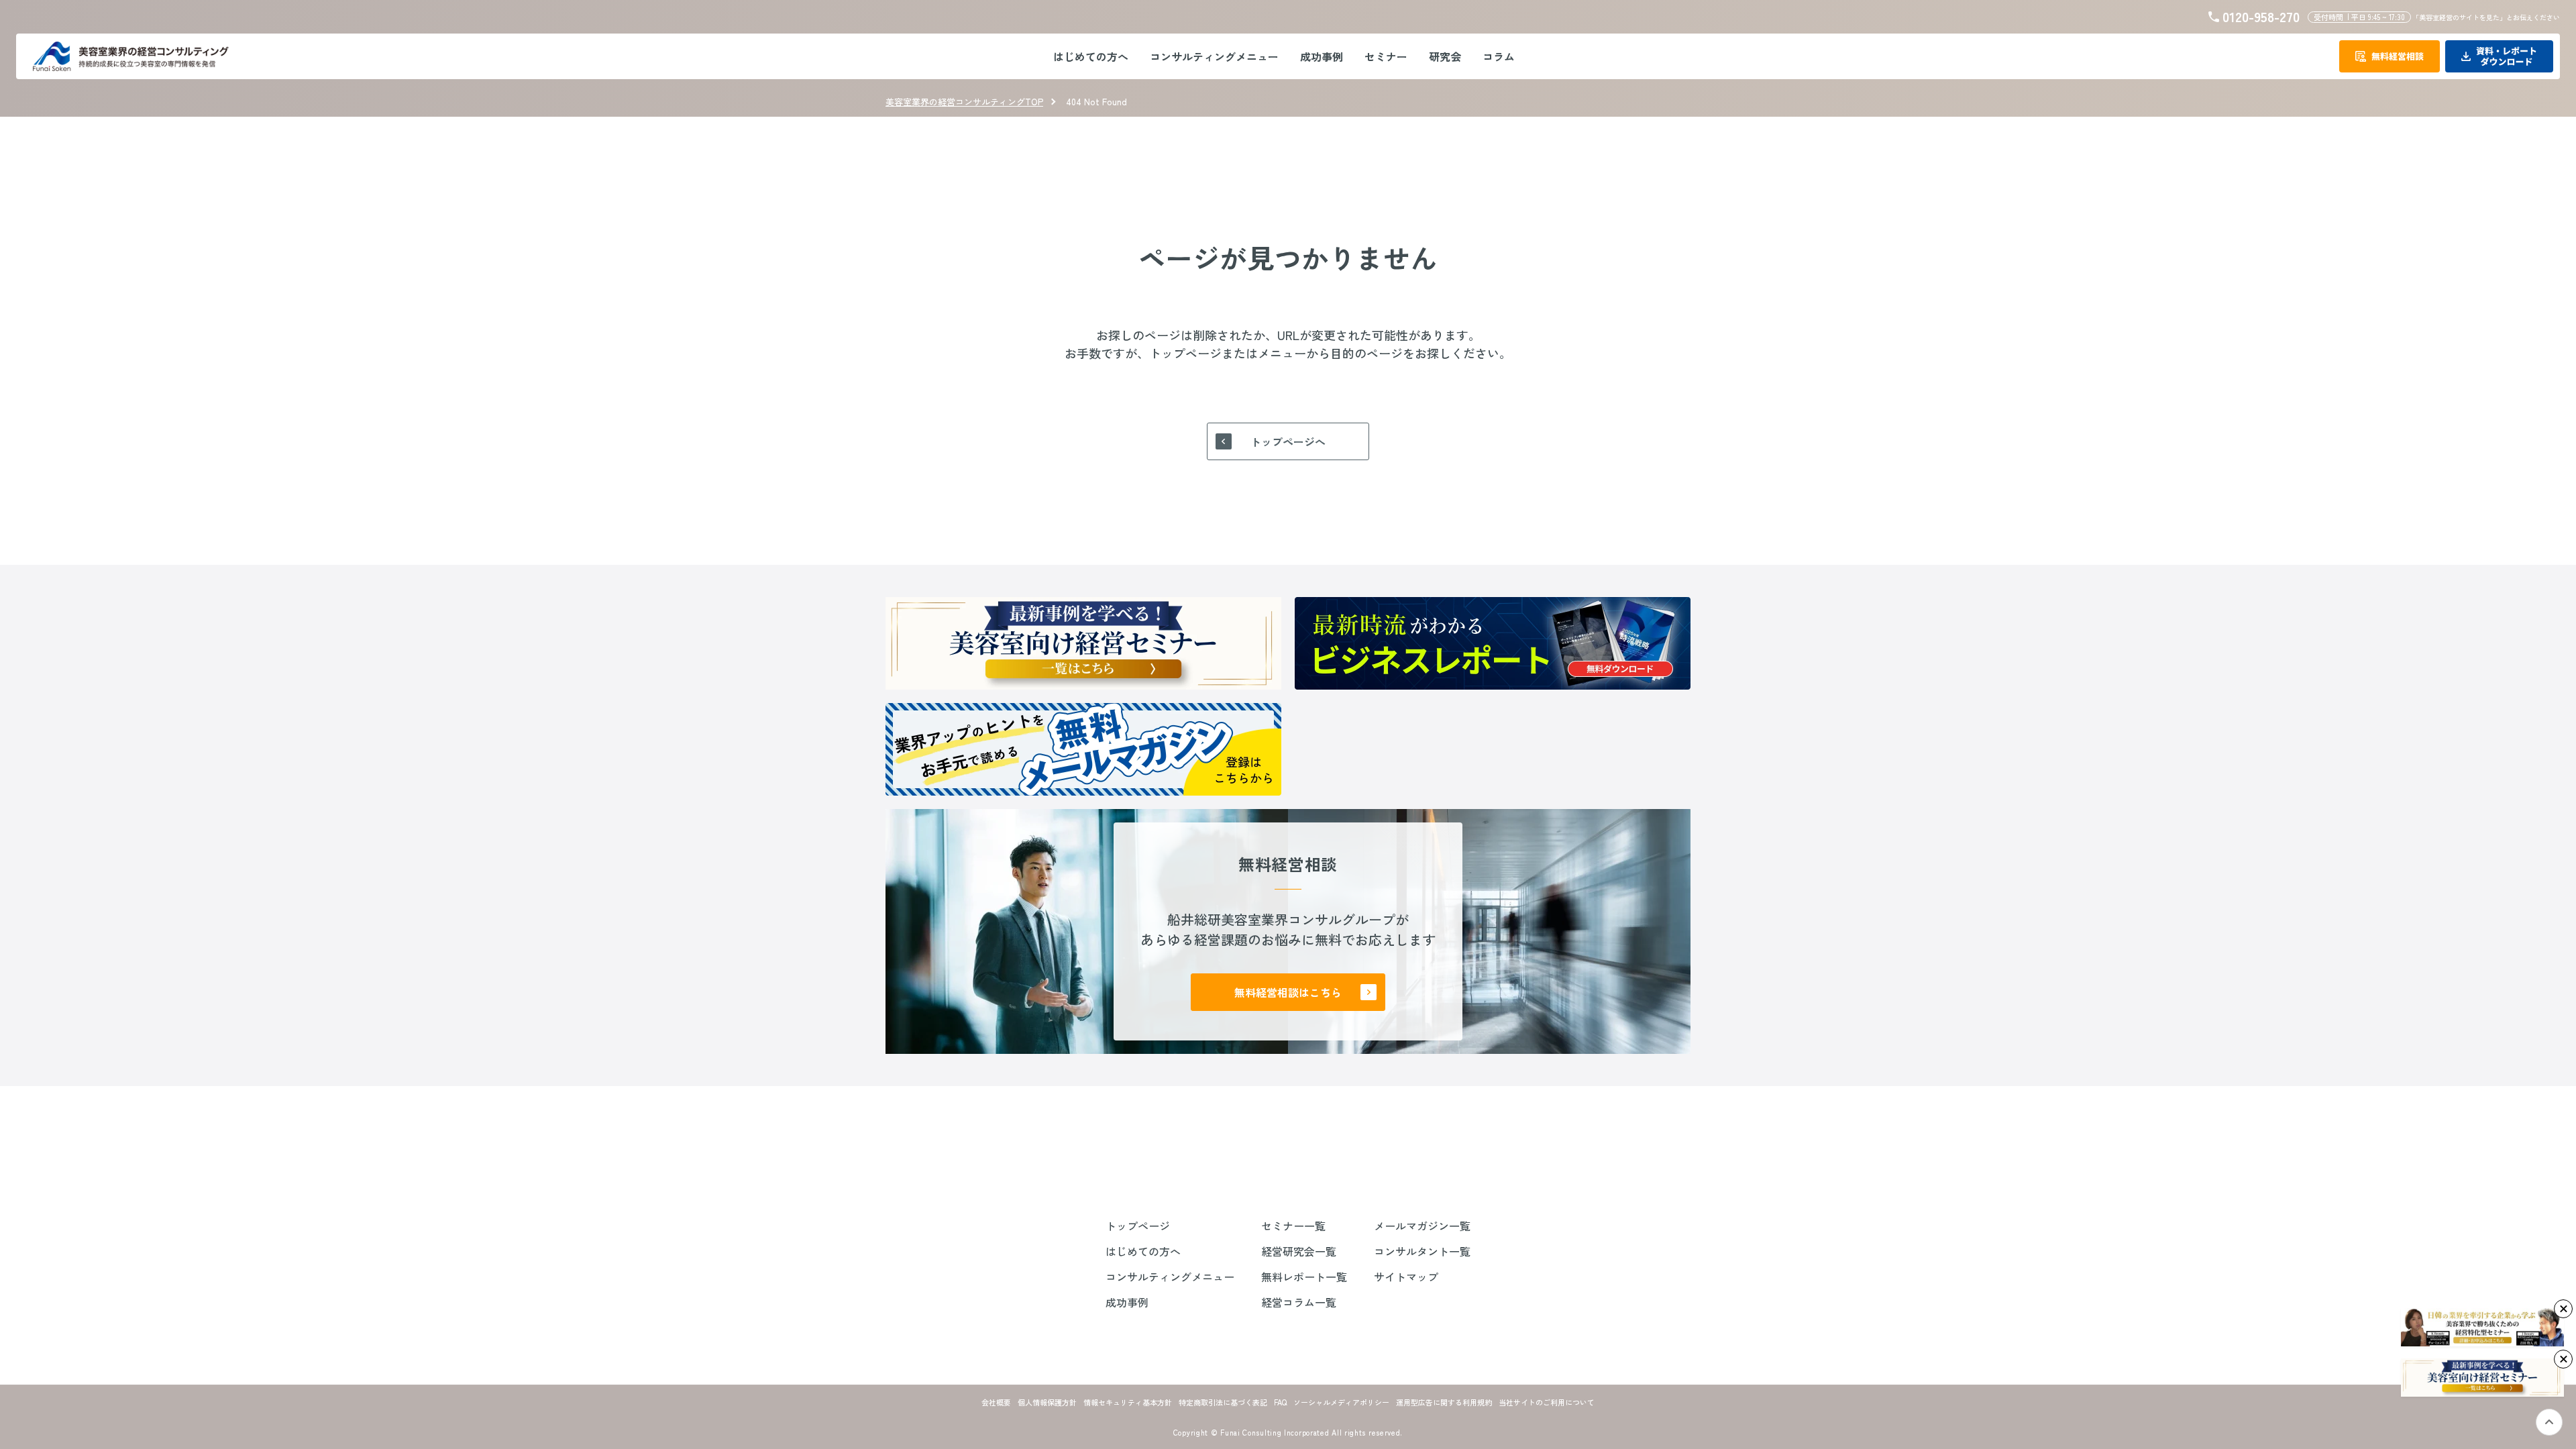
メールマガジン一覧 (1422, 1226)
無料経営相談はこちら (1288, 992)
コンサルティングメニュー (1170, 1277)
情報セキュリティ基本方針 (1128, 1402)
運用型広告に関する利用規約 (1444, 1402)
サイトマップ (1406, 1277)
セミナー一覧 (1293, 1226)
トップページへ (1288, 441)
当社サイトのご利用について (1547, 1402)
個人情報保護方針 (1047, 1402)
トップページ (1138, 1226)
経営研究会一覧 (1299, 1251)
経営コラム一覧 (1299, 1302)
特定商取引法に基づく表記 (1223, 1402)
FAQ (1280, 1402)
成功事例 (1127, 1302)
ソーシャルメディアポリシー (1341, 1402)
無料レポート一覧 (1304, 1277)
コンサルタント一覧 (1422, 1251)
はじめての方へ (1143, 1251)
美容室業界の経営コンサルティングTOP (964, 102)
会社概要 (996, 1402)
